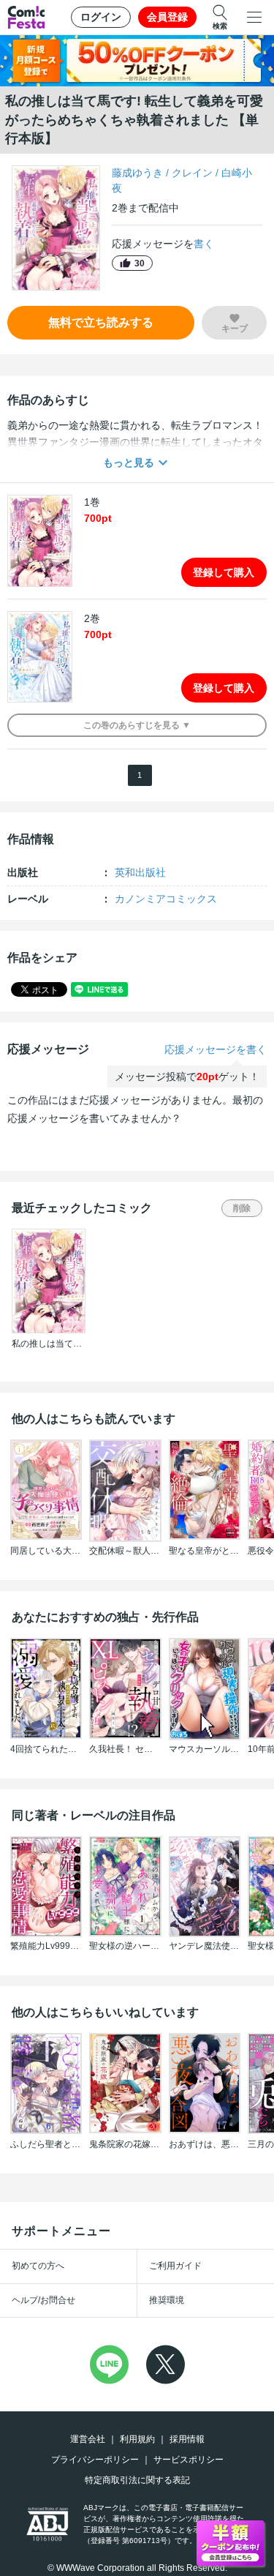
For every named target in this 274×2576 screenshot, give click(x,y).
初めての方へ (38, 2266)
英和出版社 (140, 872)
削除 (242, 1208)
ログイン (101, 17)
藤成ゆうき (137, 173)
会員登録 (167, 17)
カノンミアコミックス (166, 899)
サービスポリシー (189, 2460)
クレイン (192, 173)
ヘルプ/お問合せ (43, 2300)
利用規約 (137, 2439)
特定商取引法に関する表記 (137, 2480)
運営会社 (88, 2439)
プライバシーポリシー (95, 2460)
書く (204, 244)
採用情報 (187, 2439)
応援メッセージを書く (216, 1049)
